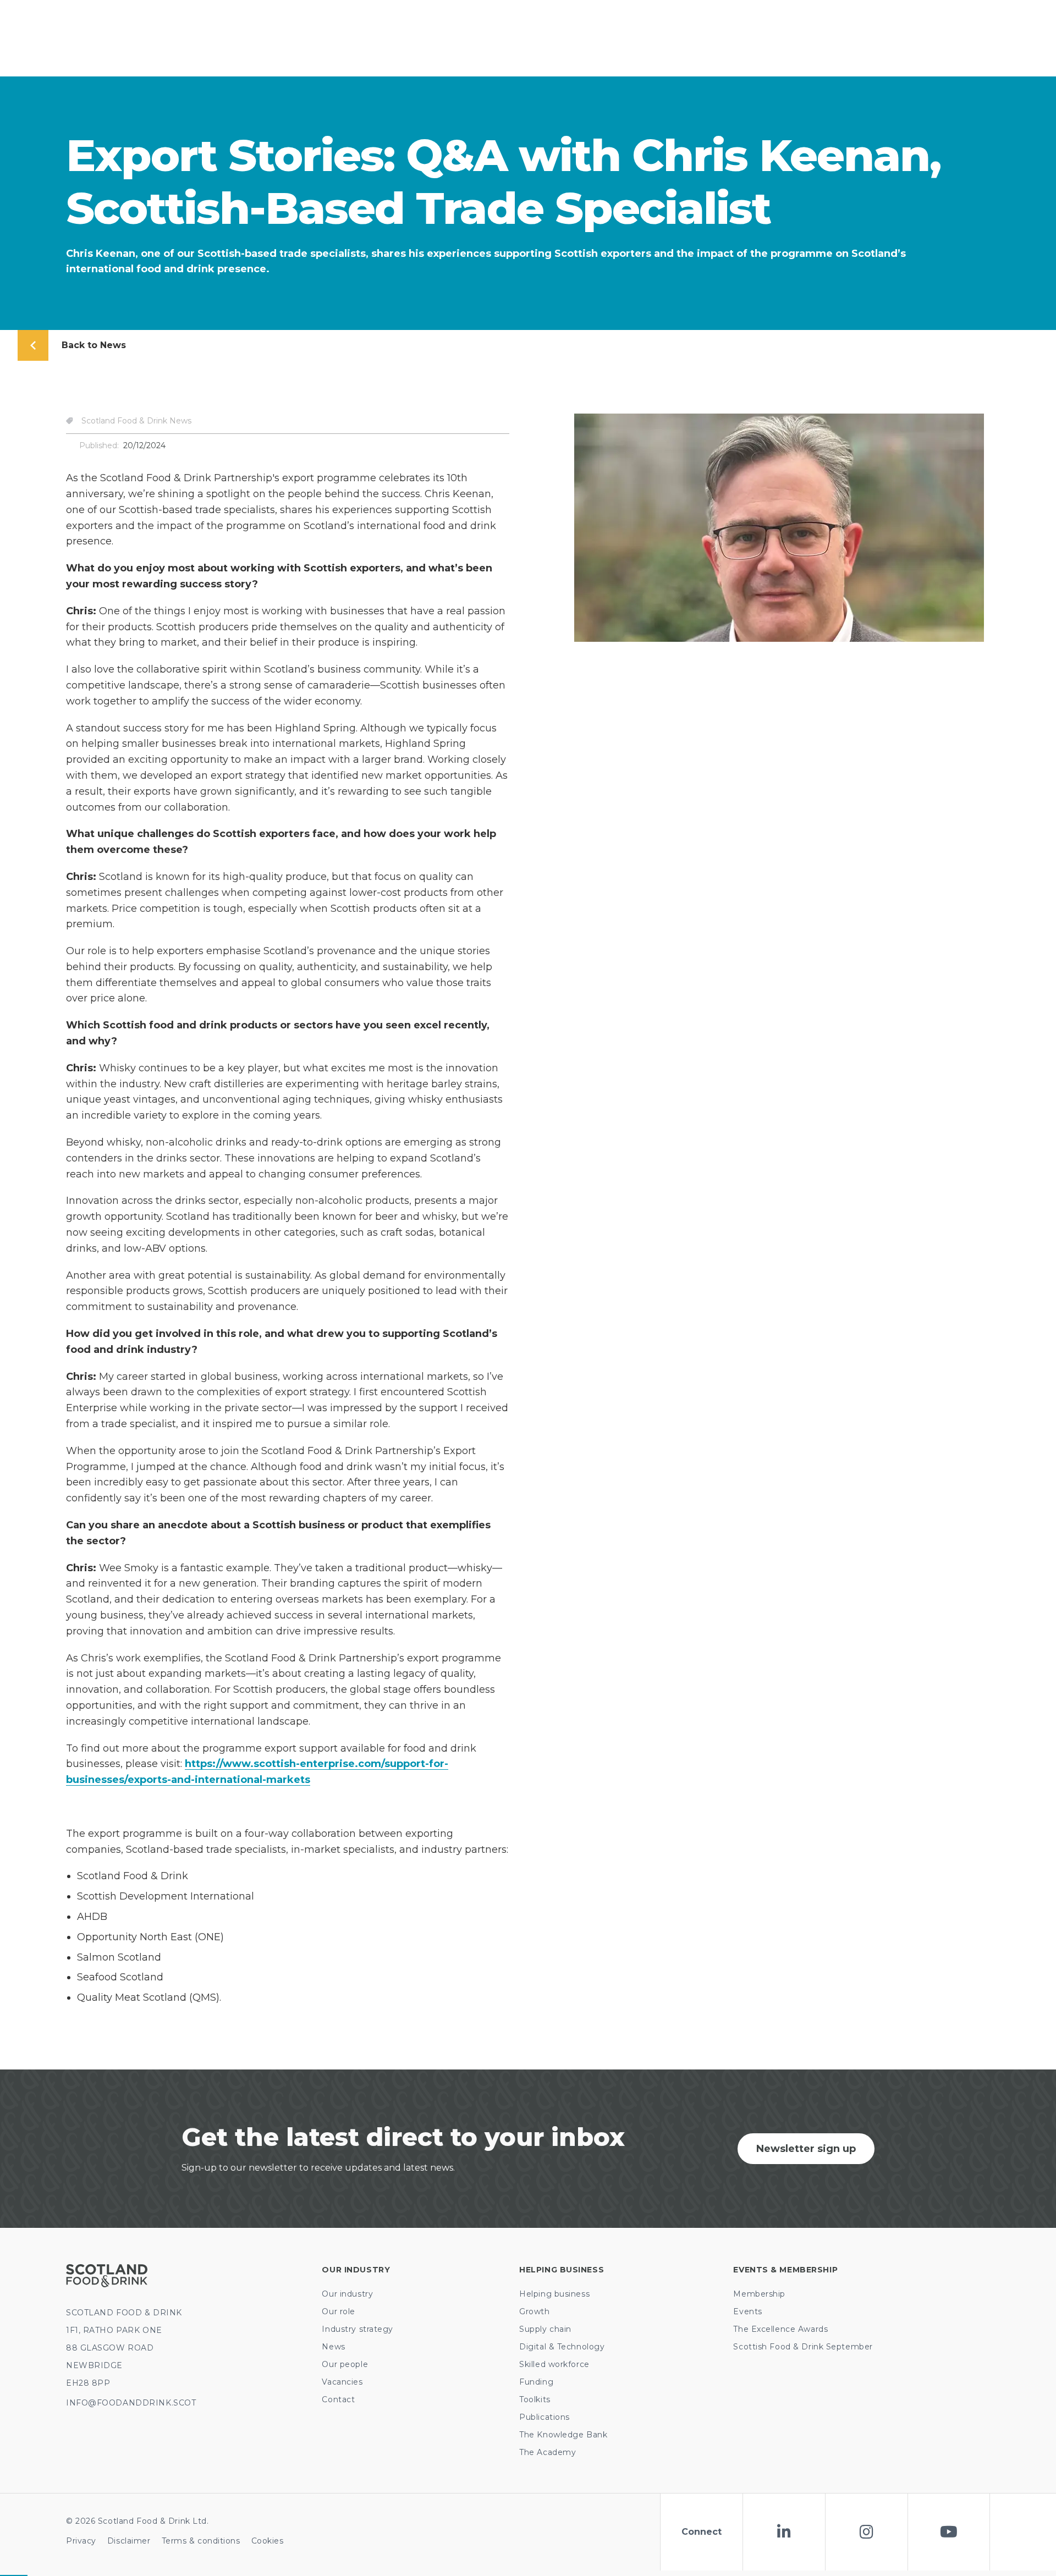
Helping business (554, 2294)
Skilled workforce (554, 2364)
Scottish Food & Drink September (803, 2347)
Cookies (268, 2541)
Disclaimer (129, 2541)
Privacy (81, 2541)
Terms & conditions (201, 2541)
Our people (345, 2364)
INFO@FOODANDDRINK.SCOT (131, 2403)
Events (747, 2311)
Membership (759, 2294)
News (333, 2347)
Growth (534, 2311)
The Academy (548, 2452)
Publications (544, 2417)
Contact (338, 2399)
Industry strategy (358, 2329)
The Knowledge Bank (563, 2435)
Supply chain (545, 2329)
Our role (338, 2311)
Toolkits (535, 2399)
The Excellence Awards (780, 2329)
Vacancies (342, 2382)
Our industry (347, 2294)
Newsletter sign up (806, 2149)
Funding (536, 2382)
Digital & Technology (562, 2347)
